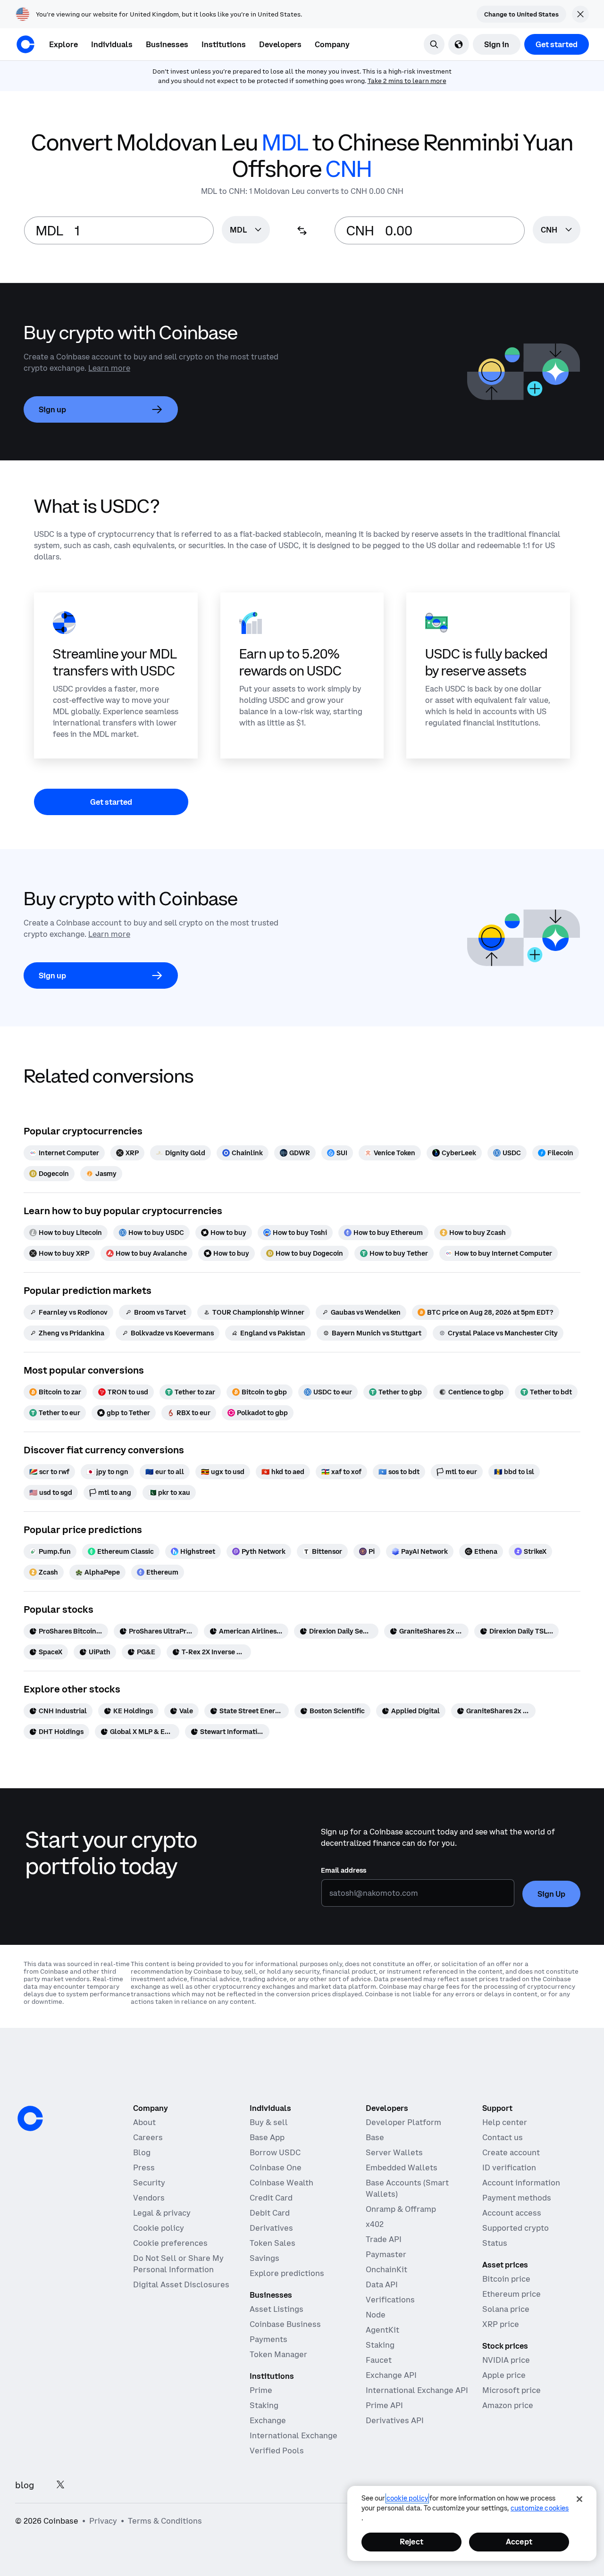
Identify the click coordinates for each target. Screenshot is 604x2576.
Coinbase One (276, 2168)
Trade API (384, 2239)
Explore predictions (287, 2273)
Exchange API (391, 2375)
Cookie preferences (170, 2243)
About (144, 2122)
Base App (267, 2137)
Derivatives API (395, 2420)
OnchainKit (386, 2269)
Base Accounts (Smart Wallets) (407, 2188)
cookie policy (407, 2498)
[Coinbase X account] (60, 2485)
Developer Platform (403, 2122)
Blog (142, 2152)
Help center (505, 2122)
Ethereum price (512, 2294)
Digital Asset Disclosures (181, 2284)
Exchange (268, 2420)
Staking (264, 2405)
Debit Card (270, 2213)
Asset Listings (277, 2309)
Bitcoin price (506, 2279)
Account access (512, 2213)
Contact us (503, 2137)
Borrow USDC (275, 2152)
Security (149, 2183)
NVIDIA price (506, 2360)
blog (25, 2485)
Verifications (390, 2300)
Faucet (379, 2360)
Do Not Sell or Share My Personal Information (178, 2264)
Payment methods (517, 2198)
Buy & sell (269, 2122)
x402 (375, 2224)
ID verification (509, 2168)
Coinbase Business (285, 2324)
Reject (411, 2542)
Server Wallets (394, 2152)
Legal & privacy (162, 2213)
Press (144, 2168)
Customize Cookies (540, 2508)
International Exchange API (417, 2390)
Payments (268, 2339)
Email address (344, 1870)
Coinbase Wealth (281, 2183)
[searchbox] (246, 230)
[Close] (579, 2499)
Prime (261, 2390)
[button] (112, 44)
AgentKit (382, 2330)
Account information (521, 2183)
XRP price (501, 2324)
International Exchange (294, 2435)
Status (495, 2243)
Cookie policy (159, 2228)
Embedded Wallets (402, 2168)
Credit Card (271, 2198)
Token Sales (273, 2243)
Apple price (504, 2375)
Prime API (384, 2405)
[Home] (25, 44)
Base (375, 2137)
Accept (519, 2542)
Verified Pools (277, 2451)
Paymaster (386, 2254)
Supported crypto (516, 2228)
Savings (264, 2258)
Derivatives (271, 2228)
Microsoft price (512, 2390)
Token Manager (278, 2354)
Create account (511, 2152)
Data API (382, 2284)
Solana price (506, 2309)
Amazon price (508, 2405)
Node (376, 2315)
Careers (148, 2137)
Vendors (149, 2198)
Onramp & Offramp (401, 2209)
